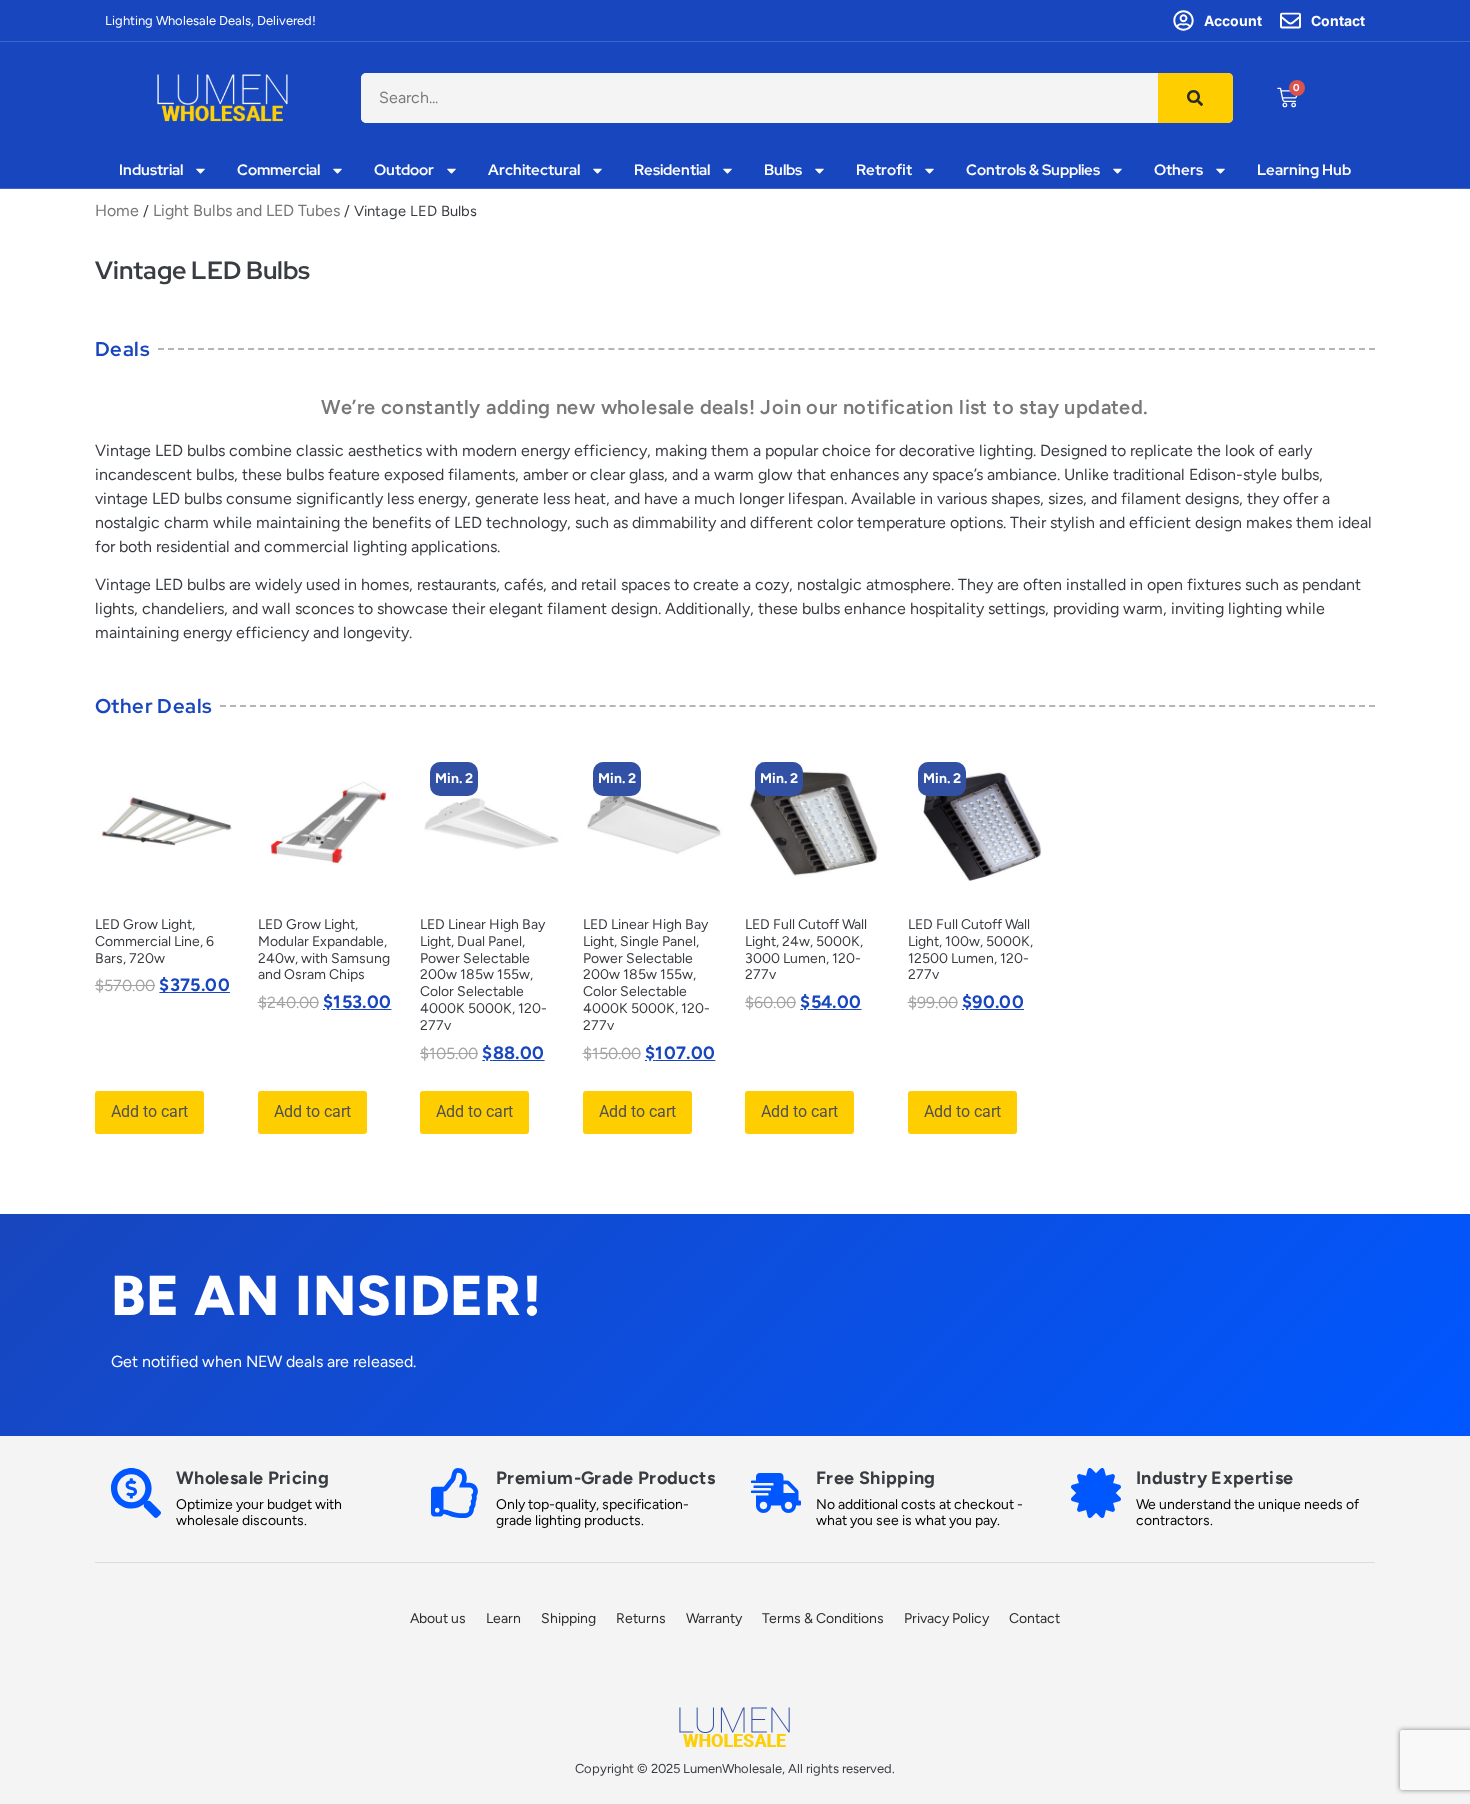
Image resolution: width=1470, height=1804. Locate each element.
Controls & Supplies (1033, 170)
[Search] (1195, 98)
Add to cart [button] (149, 1111)
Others (1178, 170)
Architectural (534, 170)
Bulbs (783, 170)
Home (117, 210)
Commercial (278, 170)
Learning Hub (1304, 170)
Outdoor (404, 170)
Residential (672, 170)
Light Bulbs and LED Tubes (246, 210)
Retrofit (884, 170)
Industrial (151, 170)
